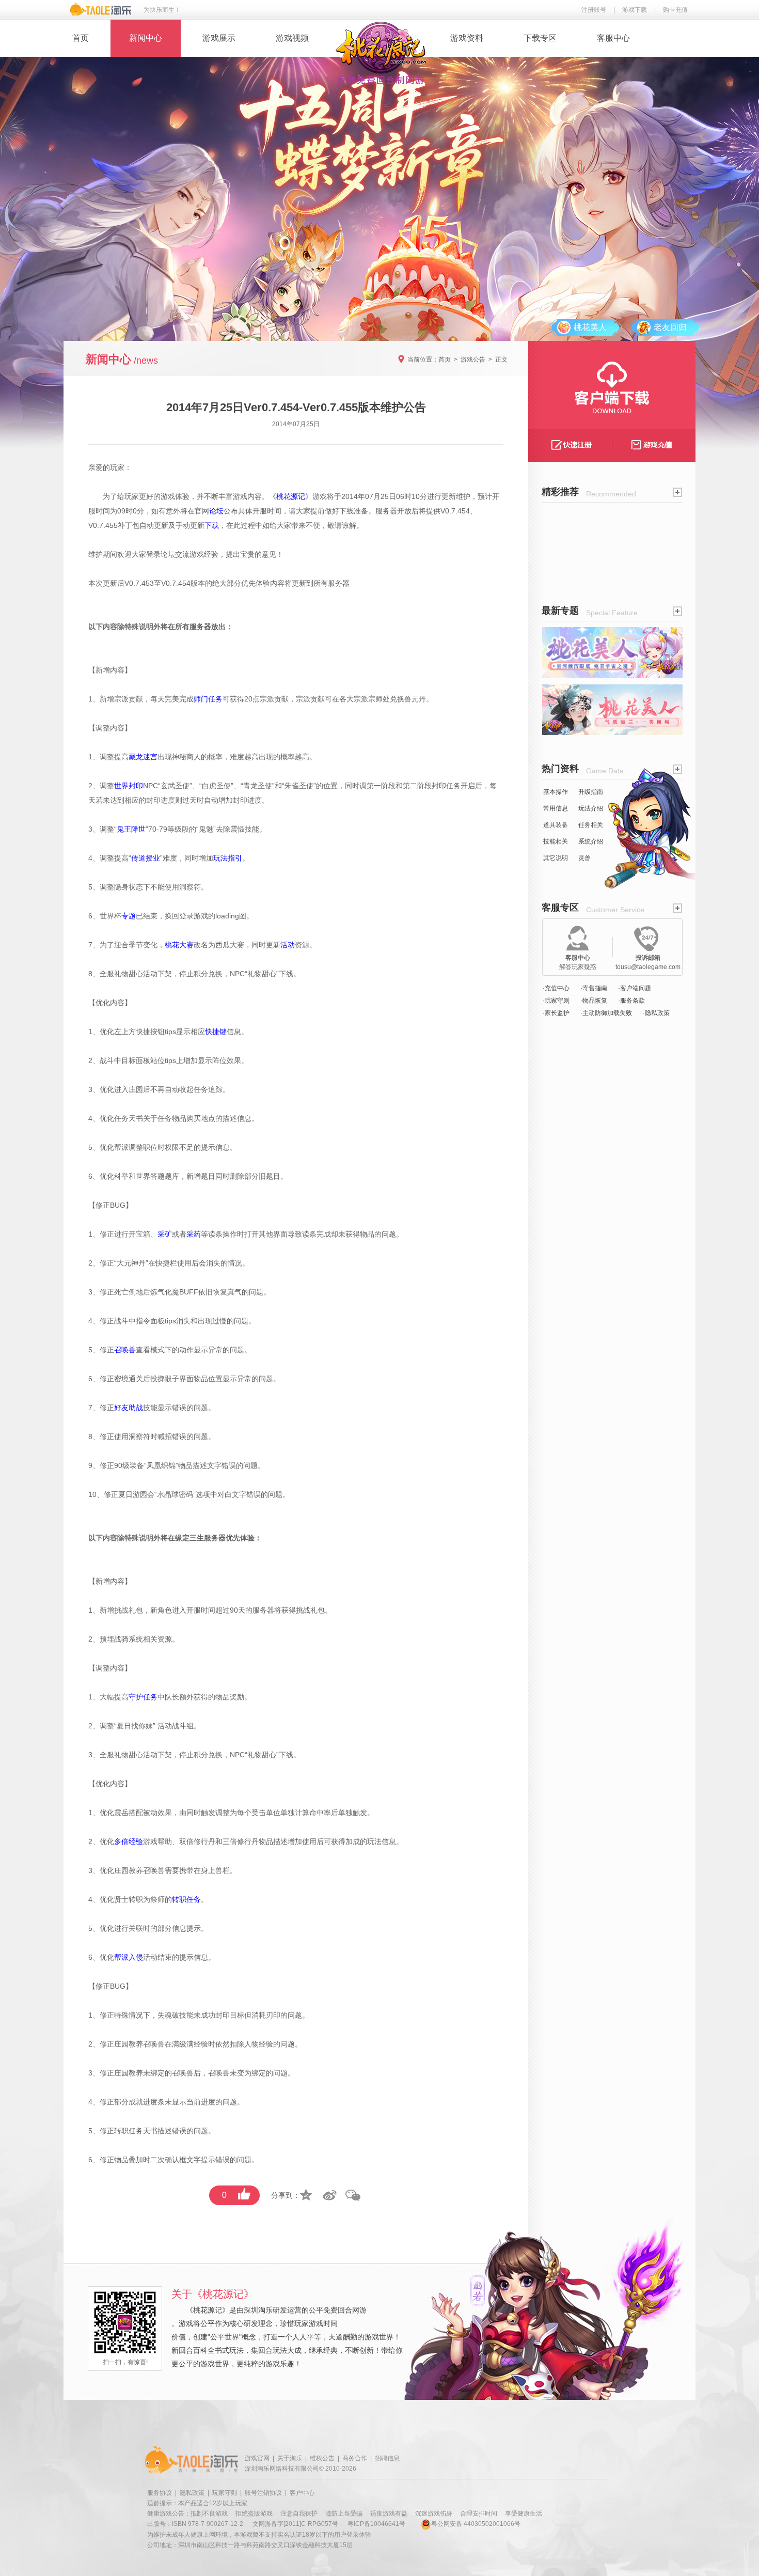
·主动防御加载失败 (606, 1013)
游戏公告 (473, 360)
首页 (81, 38)
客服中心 (613, 38)
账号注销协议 (263, 2493)
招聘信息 (387, 2458)
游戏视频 (292, 38)
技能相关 (556, 841)
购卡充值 (675, 10)
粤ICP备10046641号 (376, 2524)
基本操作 (556, 792)
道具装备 (556, 825)
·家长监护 (556, 1013)
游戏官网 (257, 2458)
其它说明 (556, 858)
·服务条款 (631, 1001)
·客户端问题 (635, 988)
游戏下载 (635, 10)
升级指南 (591, 792)
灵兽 (584, 858)
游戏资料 (467, 38)
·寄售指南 (594, 988)
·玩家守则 (556, 1001)
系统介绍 (591, 841)
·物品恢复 (594, 1001)
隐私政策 (192, 2493)
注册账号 (594, 10)
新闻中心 (146, 38)
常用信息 (556, 808)
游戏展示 (219, 38)
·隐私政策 (656, 1013)
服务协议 (160, 2493)
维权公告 (322, 2458)
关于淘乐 (290, 2458)
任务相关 (591, 825)
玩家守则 (225, 2493)
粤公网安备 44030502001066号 (476, 2524)
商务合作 (355, 2458)
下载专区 (540, 38)
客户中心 (302, 2493)
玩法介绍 (591, 808)
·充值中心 (556, 988)
